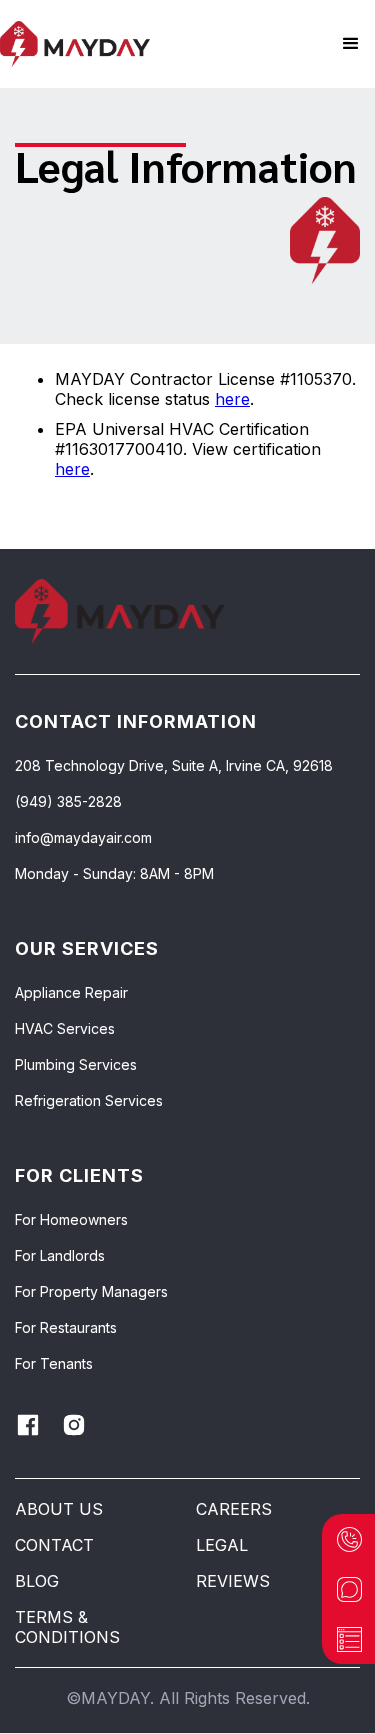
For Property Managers (91, 1292)
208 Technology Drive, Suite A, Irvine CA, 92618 (174, 766)
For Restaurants (66, 1328)
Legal (222, 1545)
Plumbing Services (76, 1065)
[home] (75, 44)
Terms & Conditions (67, 1627)
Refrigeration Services (89, 1101)
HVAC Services (65, 1029)
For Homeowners (71, 1220)
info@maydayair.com (83, 838)
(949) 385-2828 (68, 802)
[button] (351, 44)
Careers (234, 1509)
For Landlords (60, 1256)
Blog (37, 1581)
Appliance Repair (71, 993)
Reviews (233, 1581)
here (232, 399)
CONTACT (54, 1545)
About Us (59, 1509)
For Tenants (54, 1364)
